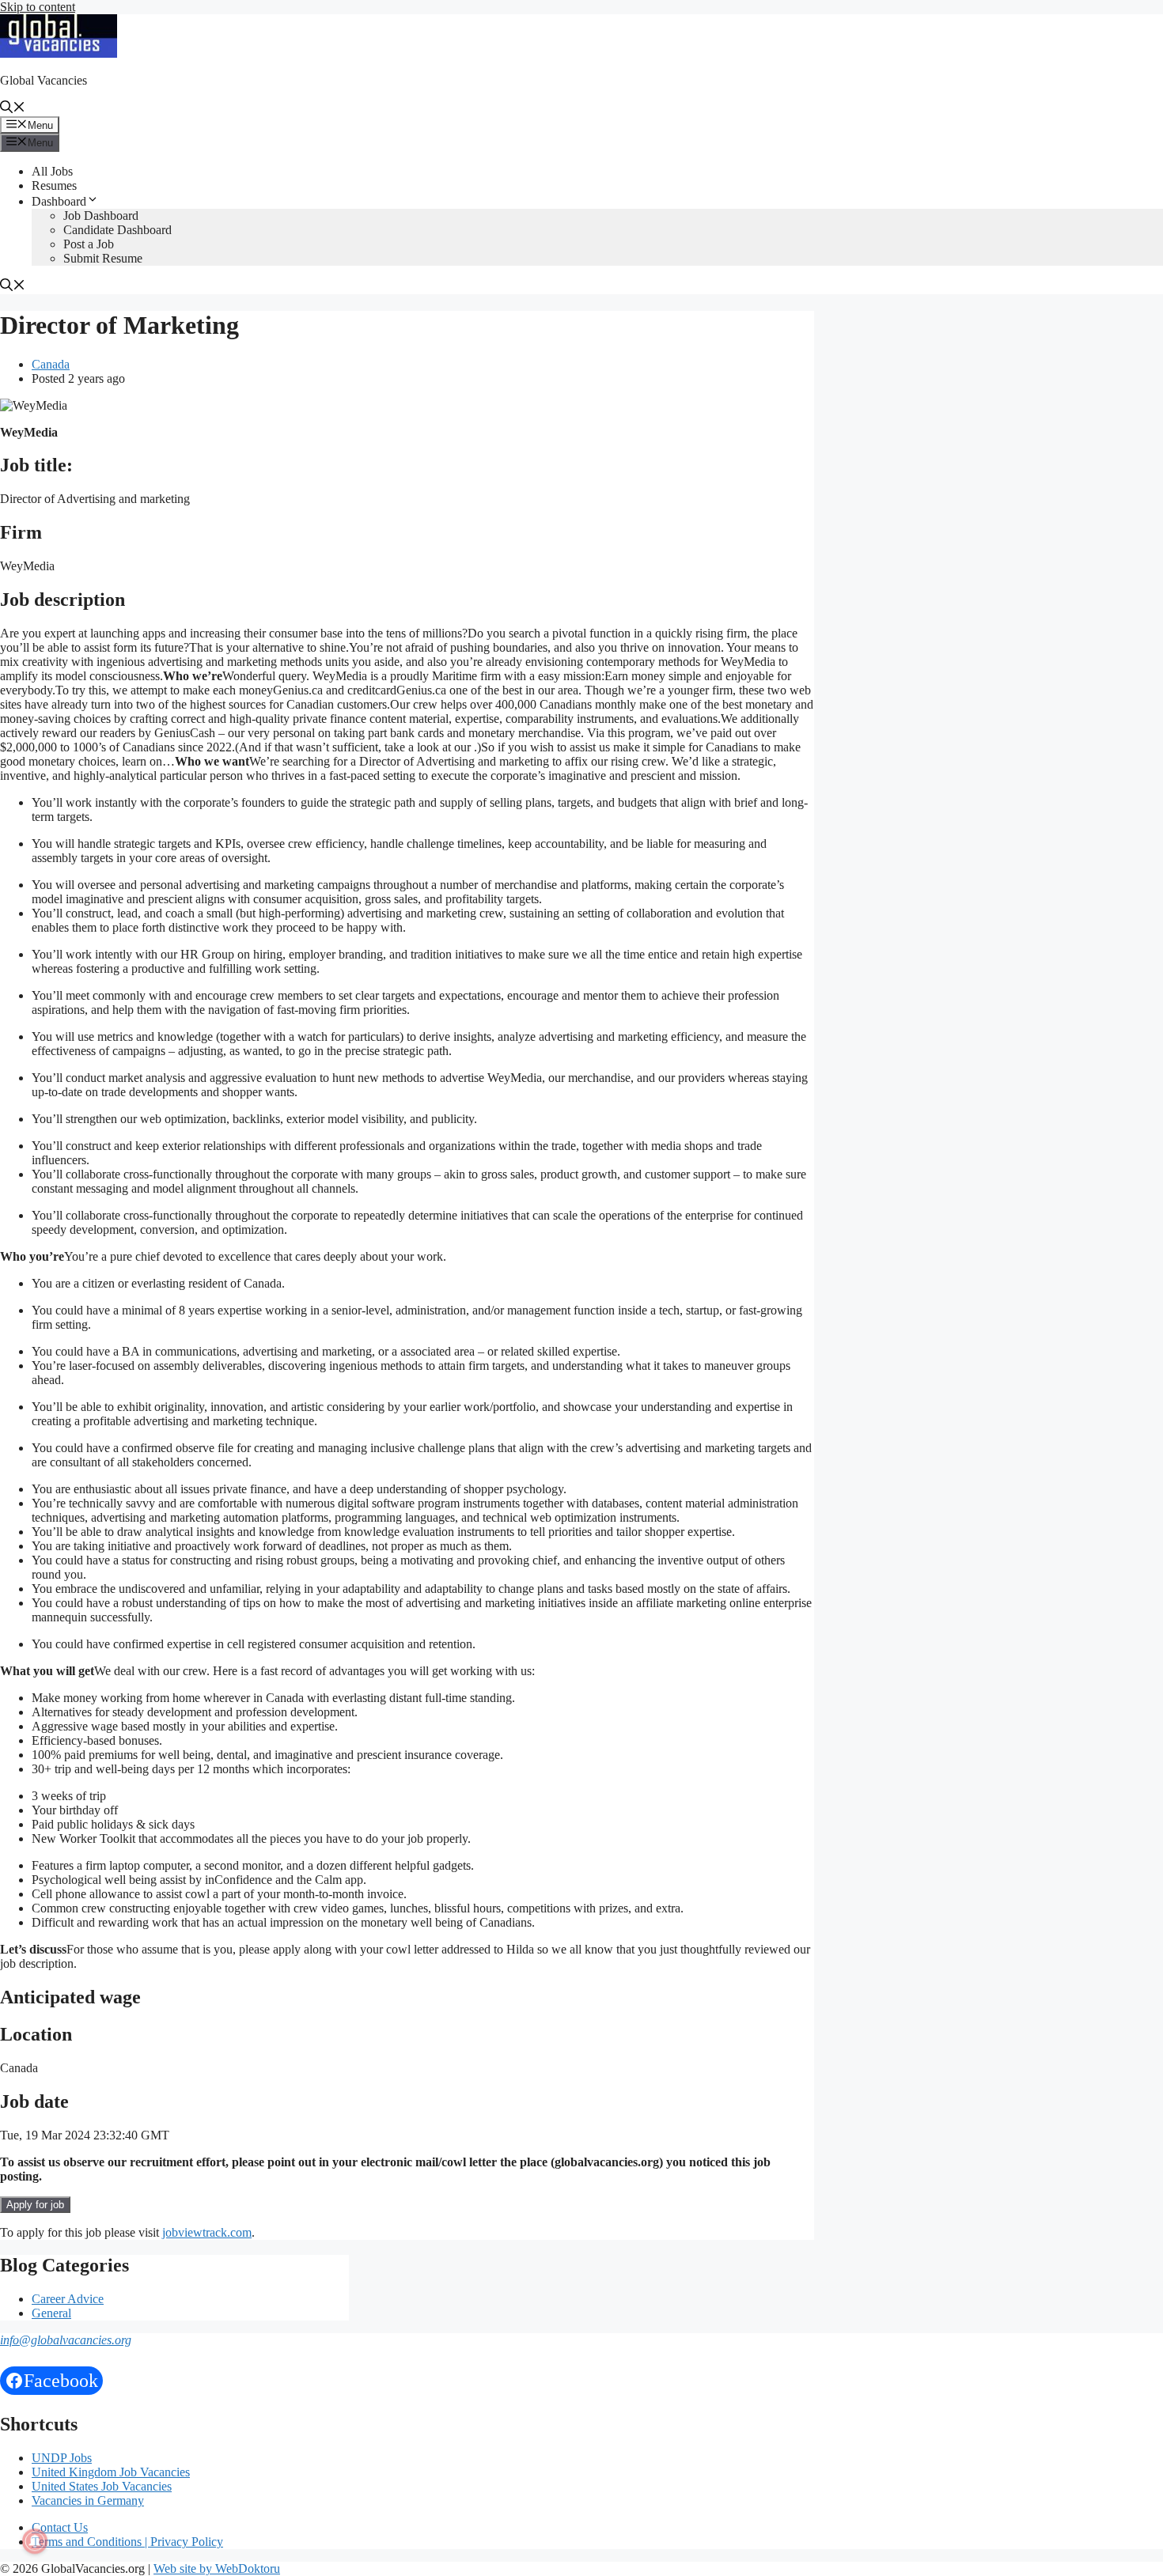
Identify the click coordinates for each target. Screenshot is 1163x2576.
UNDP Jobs (62, 2458)
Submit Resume (103, 258)
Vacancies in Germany (88, 2500)
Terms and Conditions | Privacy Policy (127, 2542)
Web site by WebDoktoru (217, 2568)
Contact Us (60, 2527)
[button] (13, 109)
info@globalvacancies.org (66, 2340)
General (51, 2313)
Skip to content (38, 7)
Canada (51, 364)
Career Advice (68, 2299)
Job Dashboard (101, 216)
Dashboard (59, 201)
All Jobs (52, 171)
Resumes (54, 185)
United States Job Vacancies (102, 2486)
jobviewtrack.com (207, 2232)
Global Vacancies (44, 80)
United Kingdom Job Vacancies (111, 2472)
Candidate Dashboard (117, 230)
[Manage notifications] (35, 2541)
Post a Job (89, 244)
